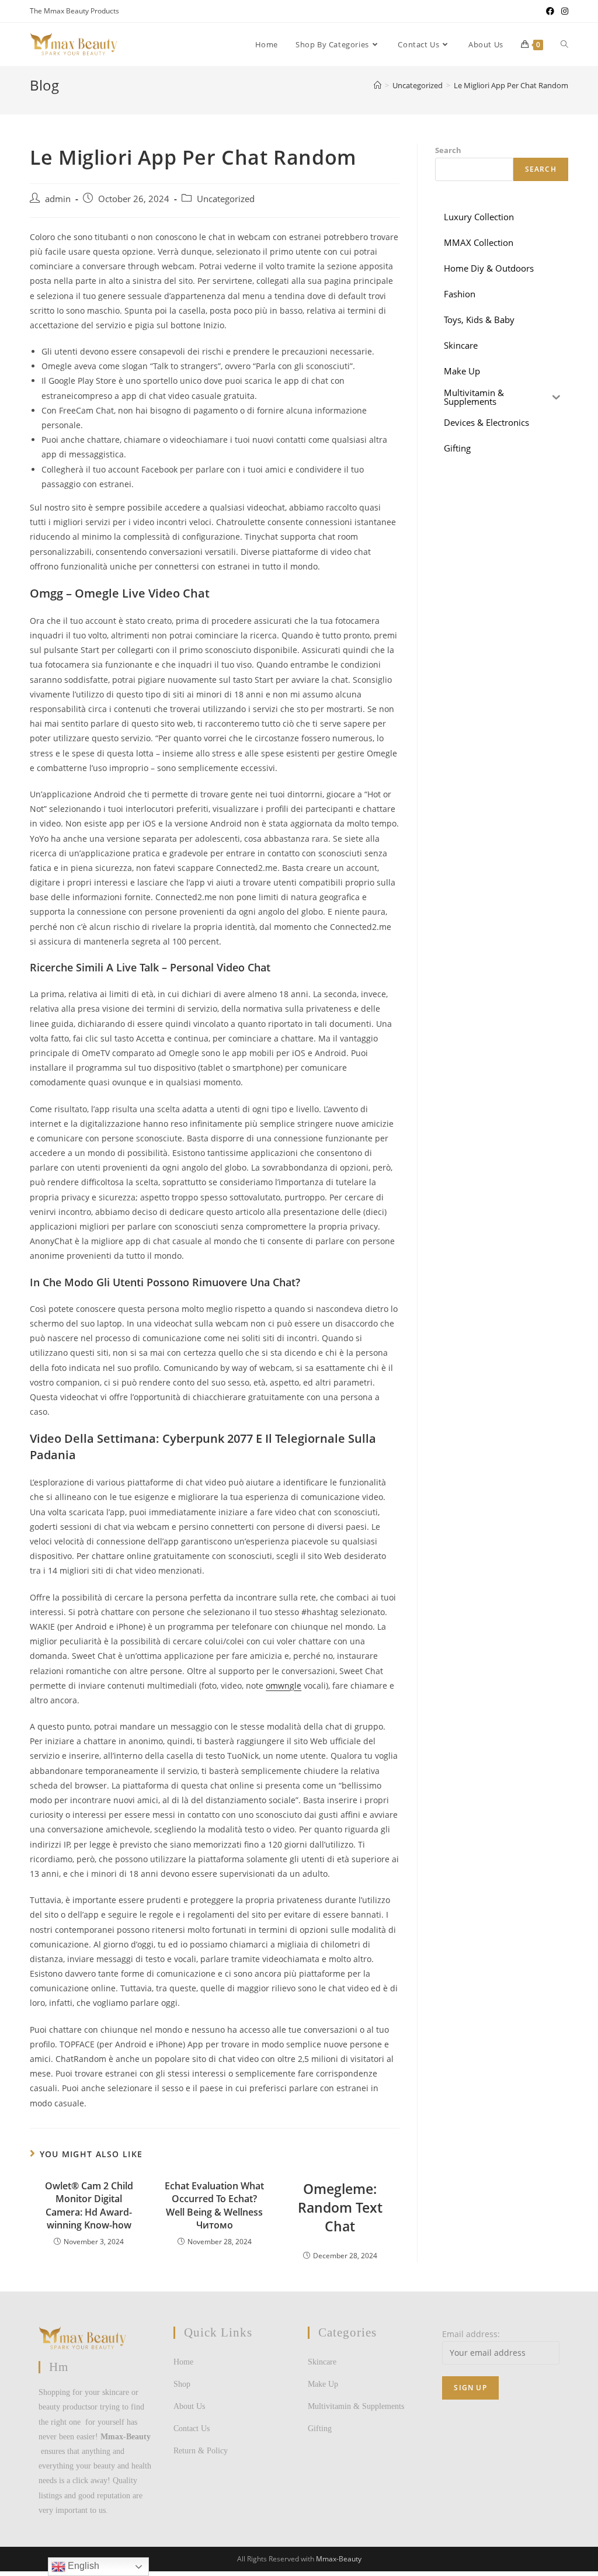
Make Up (323, 2384)
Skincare (322, 2362)
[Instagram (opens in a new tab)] (563, 11)
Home (183, 2362)
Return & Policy (201, 2451)
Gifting (320, 2429)
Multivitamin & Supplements (356, 2406)
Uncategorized (226, 199)
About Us (189, 2406)
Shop (182, 2384)
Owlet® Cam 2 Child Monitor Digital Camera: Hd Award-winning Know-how (89, 2205)
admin (58, 199)
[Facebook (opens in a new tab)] (550, 11)
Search (448, 150)
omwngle (284, 1685)
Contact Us (192, 2429)
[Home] (378, 85)
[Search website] (564, 44)
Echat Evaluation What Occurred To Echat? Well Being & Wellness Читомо (214, 2205)
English (82, 2566)
